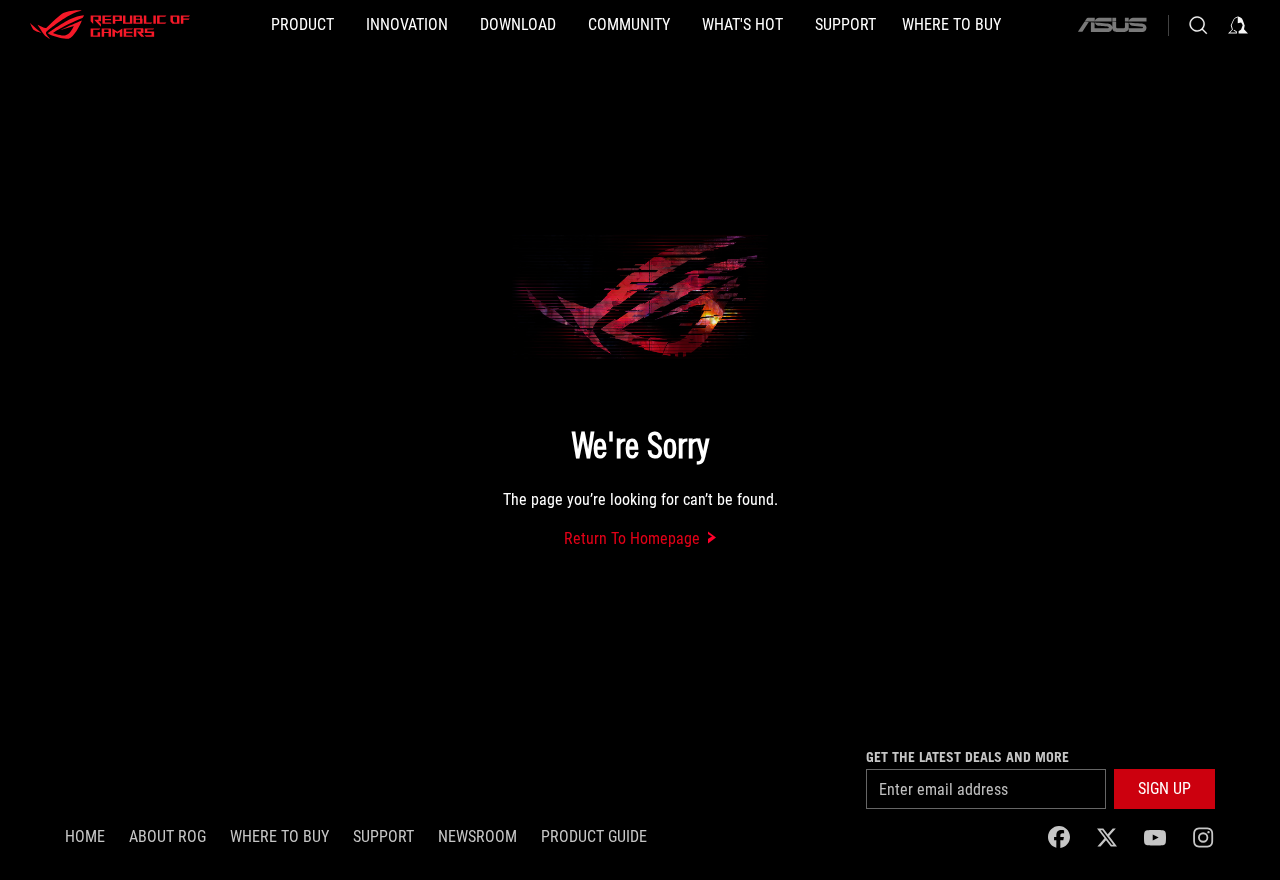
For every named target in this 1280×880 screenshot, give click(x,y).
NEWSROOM (477, 836)
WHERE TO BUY (279, 836)
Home (85, 836)
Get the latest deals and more (967, 757)
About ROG (167, 836)
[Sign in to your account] (1238, 25)
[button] (1164, 789)
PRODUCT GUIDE (594, 836)
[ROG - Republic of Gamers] (110, 25)
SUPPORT (383, 836)
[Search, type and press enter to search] (1198, 25)
